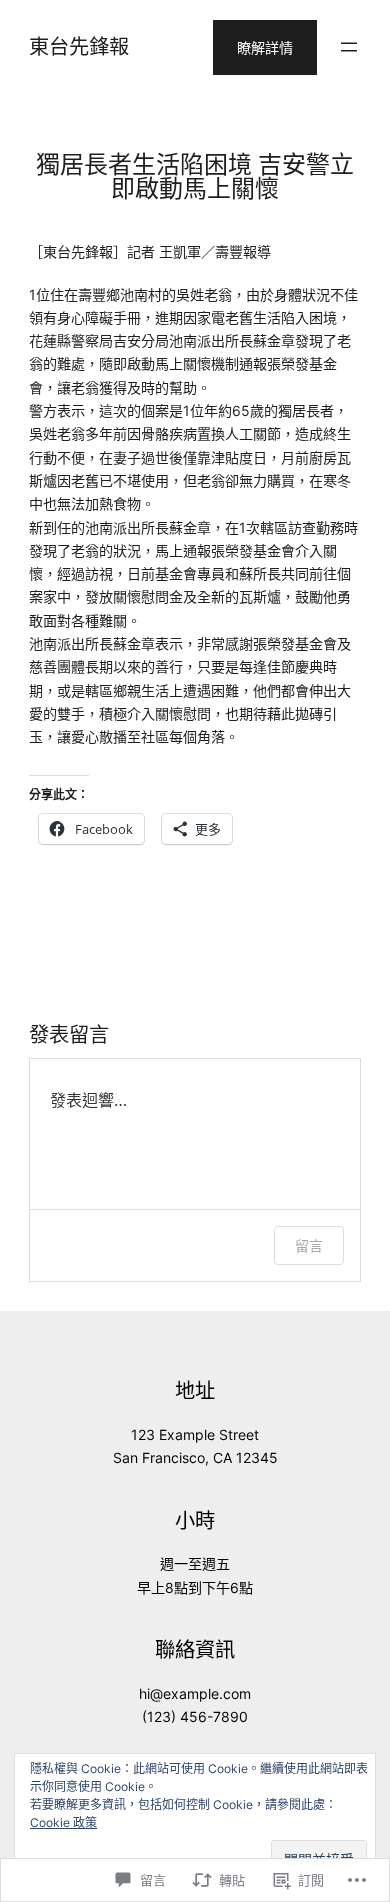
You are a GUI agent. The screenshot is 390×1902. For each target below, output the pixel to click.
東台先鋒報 (79, 46)
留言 (309, 1245)
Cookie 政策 (63, 1822)
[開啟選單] (349, 47)
